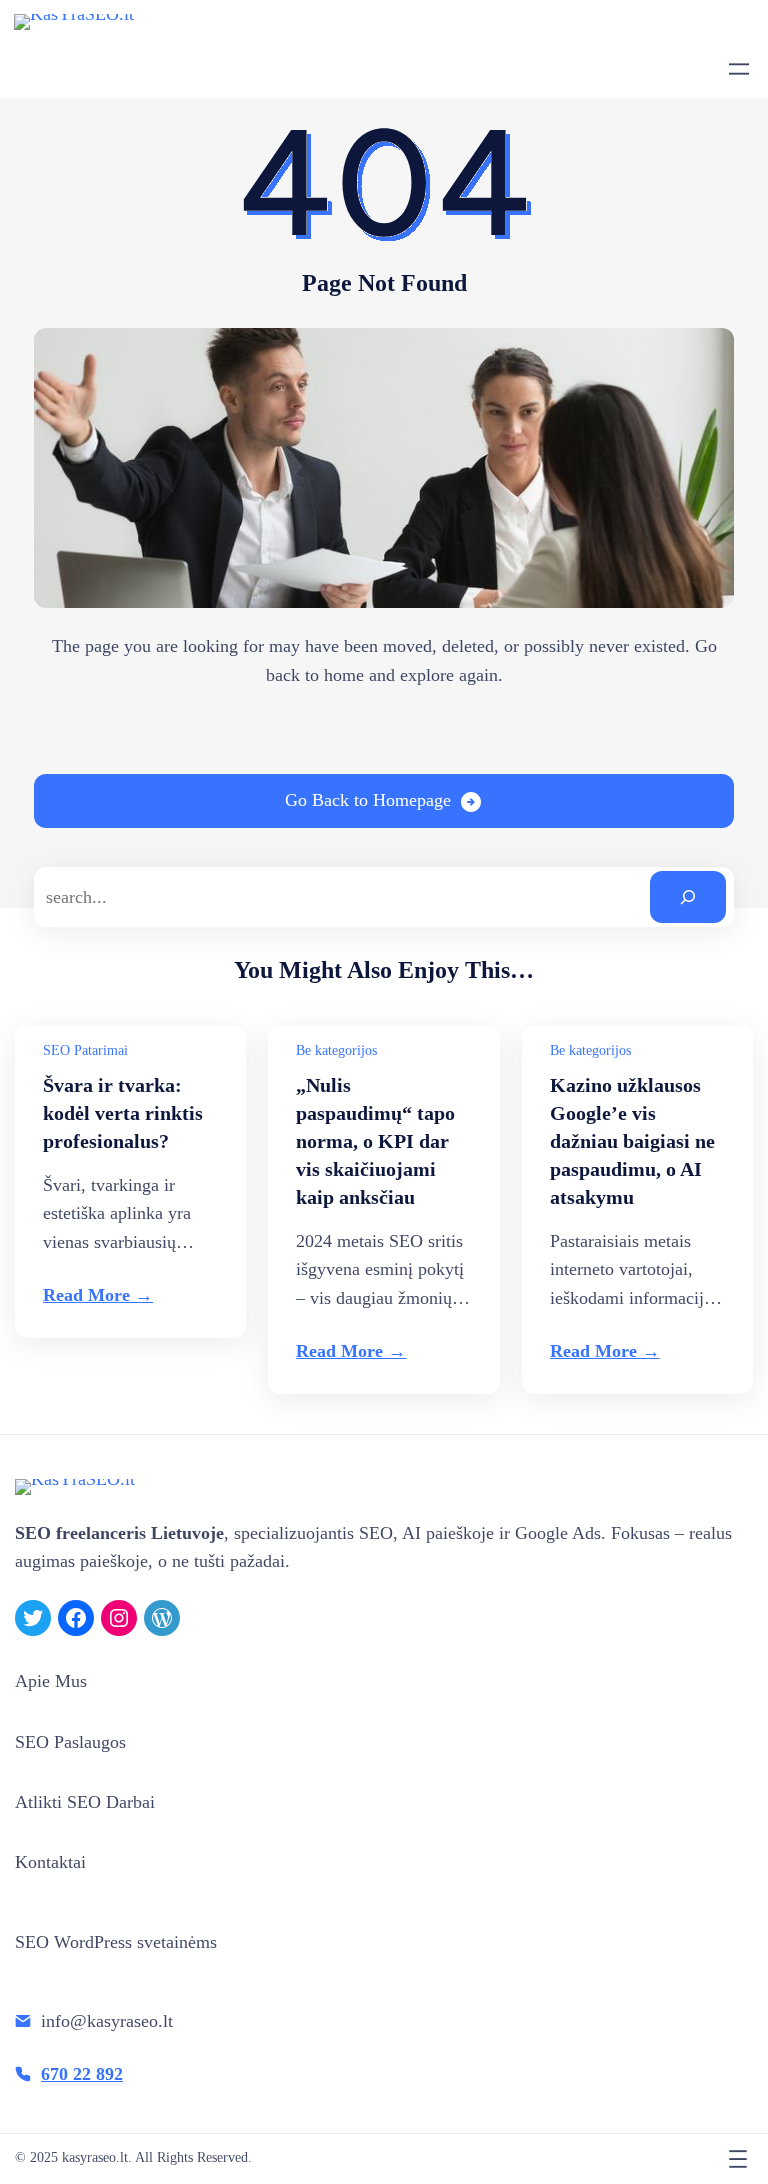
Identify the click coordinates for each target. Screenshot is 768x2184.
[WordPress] (162, 1618)
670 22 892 (82, 2074)
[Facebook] (76, 1618)
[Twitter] (33, 1618)
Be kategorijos (336, 1050)
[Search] (688, 897)
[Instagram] (119, 1618)
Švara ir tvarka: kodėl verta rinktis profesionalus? (123, 1113)
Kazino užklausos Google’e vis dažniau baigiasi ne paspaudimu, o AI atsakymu (632, 1141)
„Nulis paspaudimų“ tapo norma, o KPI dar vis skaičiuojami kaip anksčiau (375, 1141)
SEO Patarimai (85, 1050)
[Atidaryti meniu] (739, 69)
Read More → (98, 1295)
